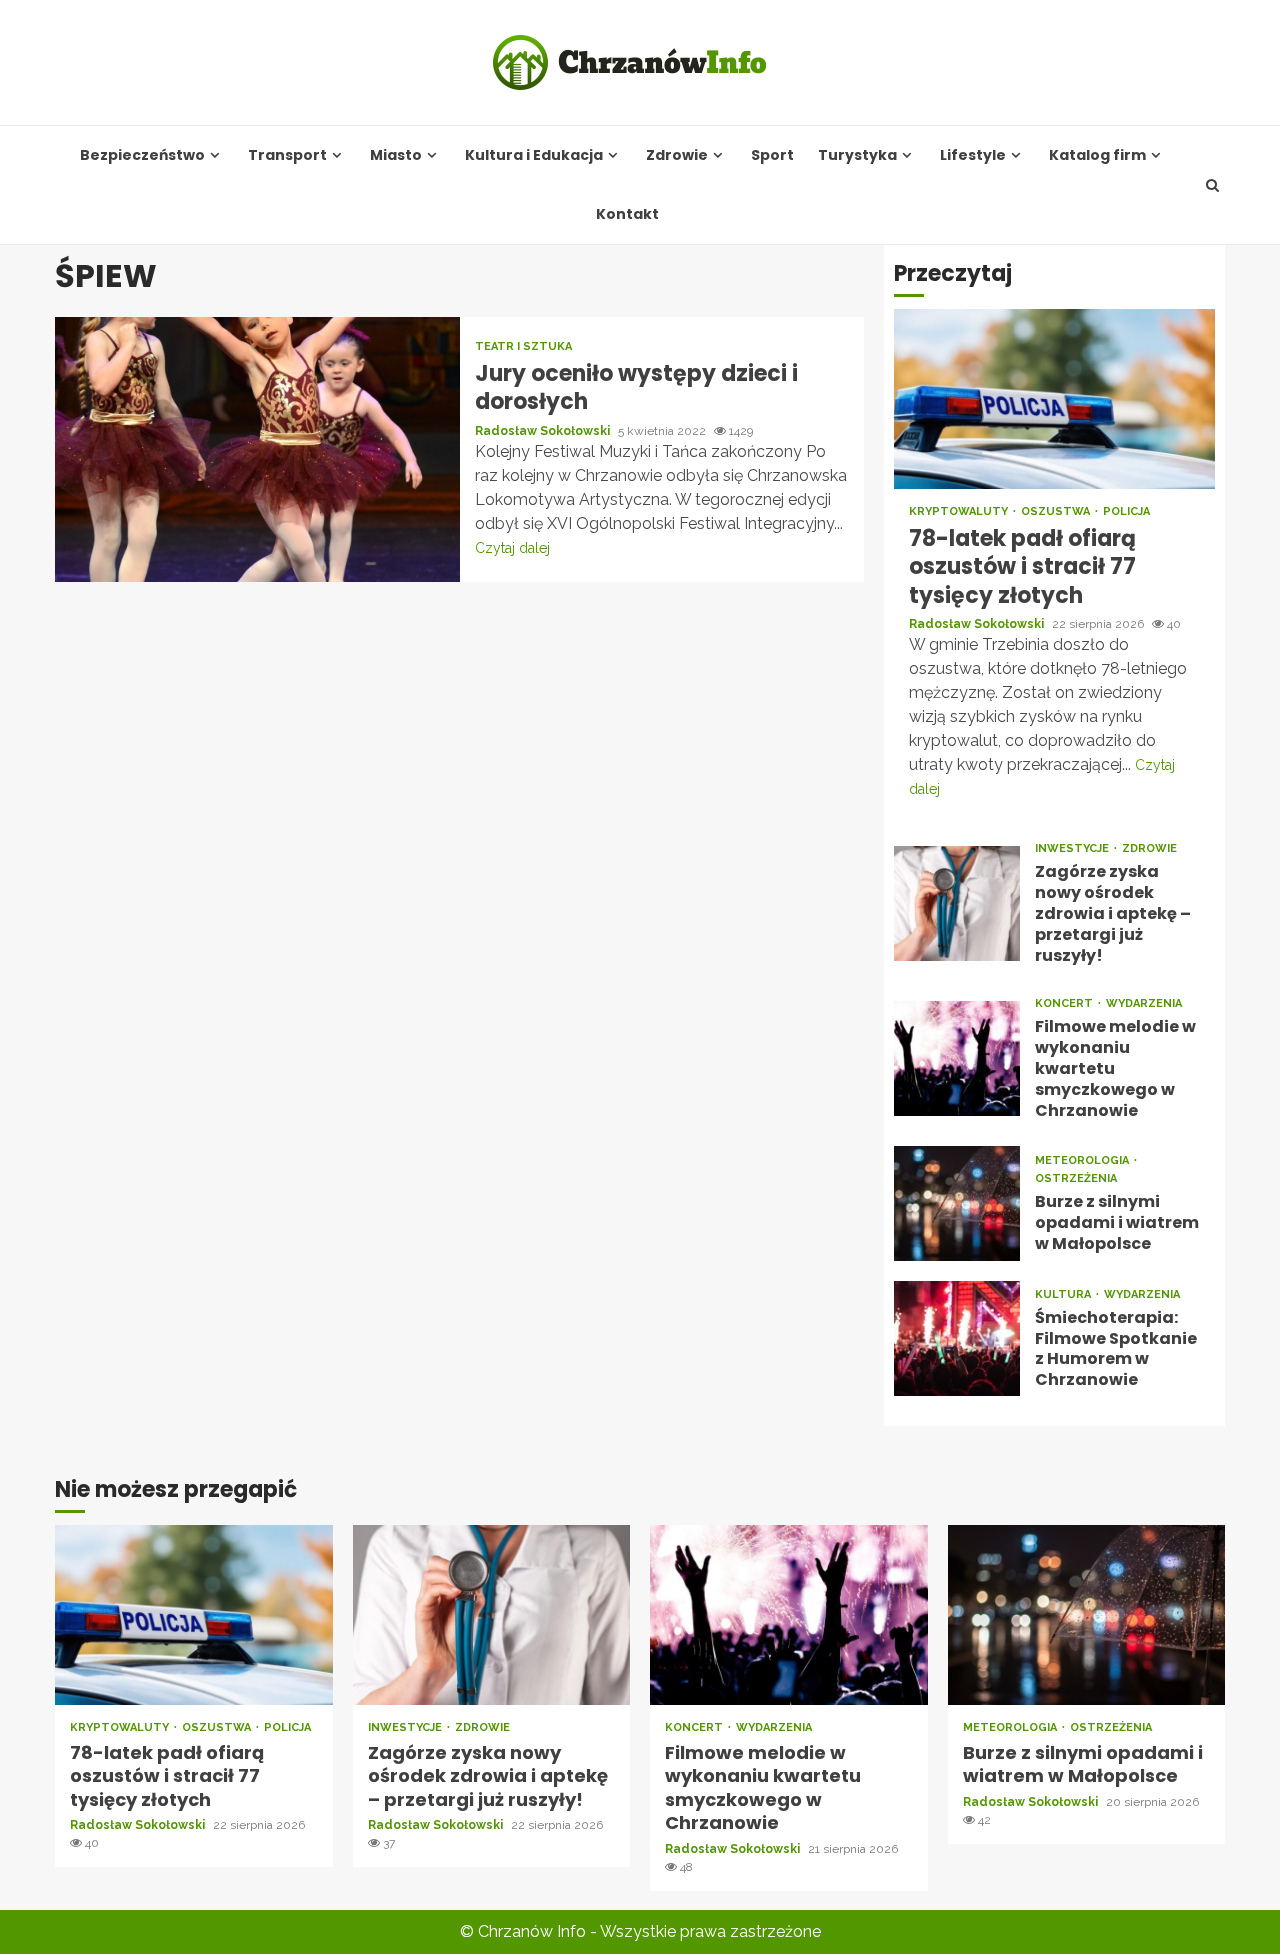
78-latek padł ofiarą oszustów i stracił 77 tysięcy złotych (1054, 399)
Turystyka (857, 155)
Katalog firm (1097, 155)
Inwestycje (1073, 848)
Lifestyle (973, 155)
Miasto (396, 155)
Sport (772, 155)
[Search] (1213, 185)
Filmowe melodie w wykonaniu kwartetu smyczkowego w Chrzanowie (957, 1058)
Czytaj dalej (512, 548)
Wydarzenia (1144, 1003)
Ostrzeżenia (1076, 1178)
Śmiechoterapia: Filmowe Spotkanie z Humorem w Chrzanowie (957, 1338)
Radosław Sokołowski (544, 431)
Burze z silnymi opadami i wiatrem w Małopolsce (957, 1203)
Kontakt (627, 214)
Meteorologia (1083, 1160)
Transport (287, 155)
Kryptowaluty (960, 511)
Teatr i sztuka (523, 346)
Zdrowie (677, 155)
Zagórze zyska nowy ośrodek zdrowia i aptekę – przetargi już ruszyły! (957, 903)
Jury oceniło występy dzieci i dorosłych (257, 449)
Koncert (1065, 1003)
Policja (1126, 511)
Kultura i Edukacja (534, 155)
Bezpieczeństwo (142, 155)
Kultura (1064, 1294)
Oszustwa (1057, 511)
